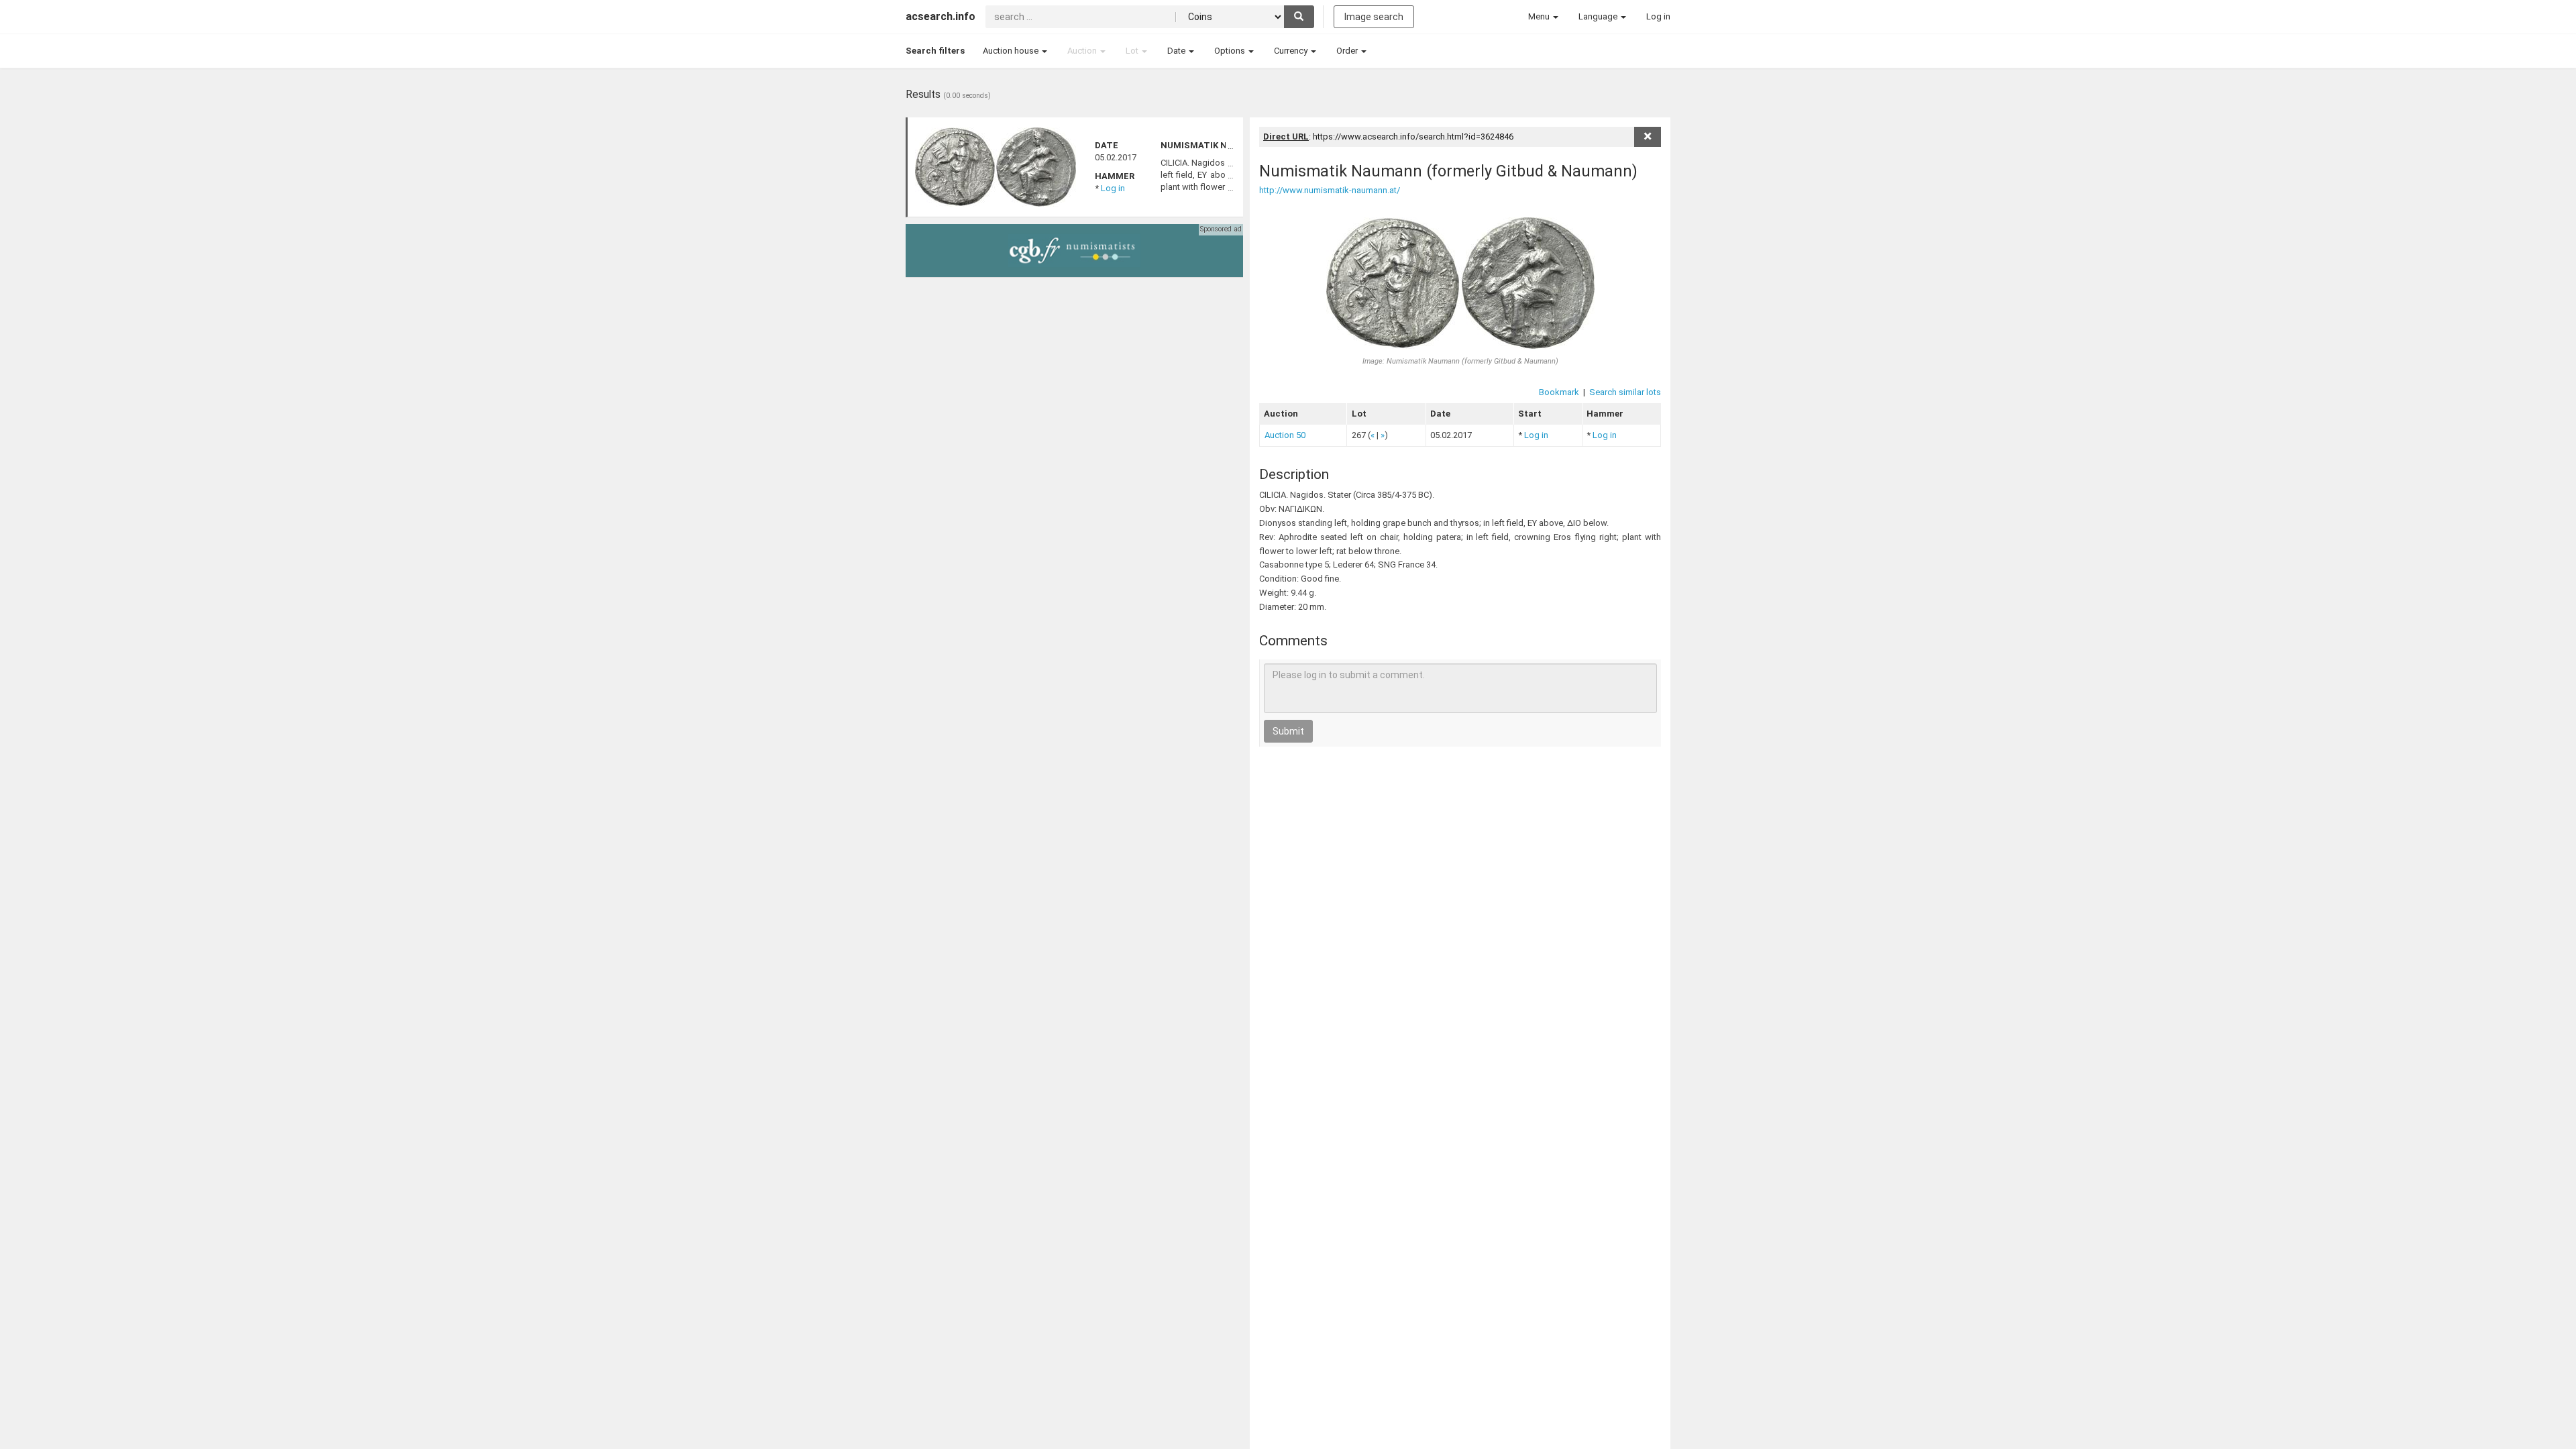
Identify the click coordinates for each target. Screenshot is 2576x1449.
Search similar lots (1625, 392)
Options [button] (1231, 51)
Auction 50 (1285, 435)
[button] (1543, 17)
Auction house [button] (1012, 51)
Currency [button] (1292, 51)
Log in (1113, 188)
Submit (1288, 731)
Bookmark (1559, 392)
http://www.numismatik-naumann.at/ (1330, 190)
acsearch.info (941, 16)
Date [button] (1177, 51)
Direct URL (1286, 137)
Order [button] (1348, 51)
